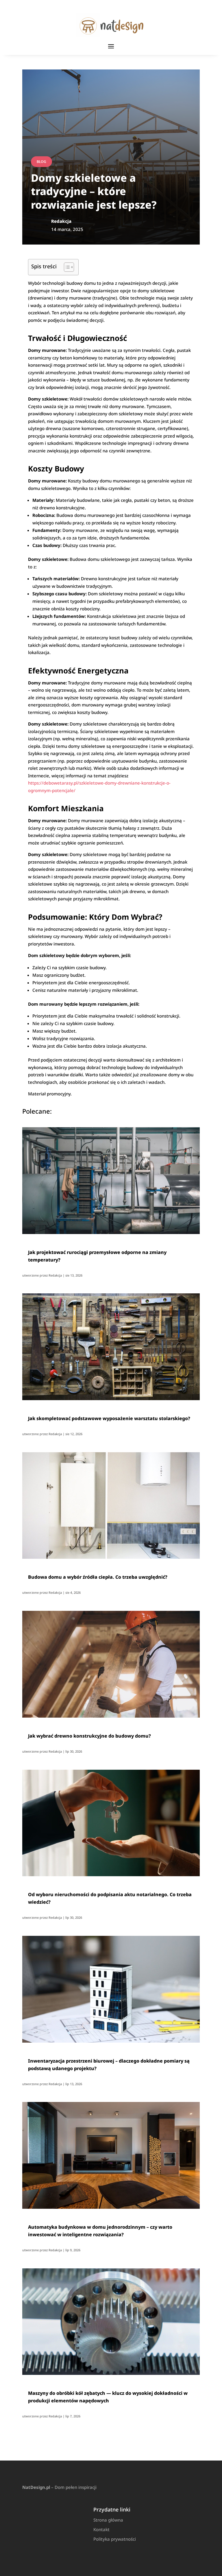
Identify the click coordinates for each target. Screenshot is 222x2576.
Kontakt (101, 2529)
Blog (41, 162)
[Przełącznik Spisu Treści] (66, 267)
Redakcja (55, 1275)
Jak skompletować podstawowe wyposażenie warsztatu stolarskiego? (109, 1418)
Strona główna (108, 2520)
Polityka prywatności (115, 2539)
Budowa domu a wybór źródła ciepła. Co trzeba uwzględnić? (98, 1577)
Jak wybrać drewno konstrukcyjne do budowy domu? (89, 1736)
